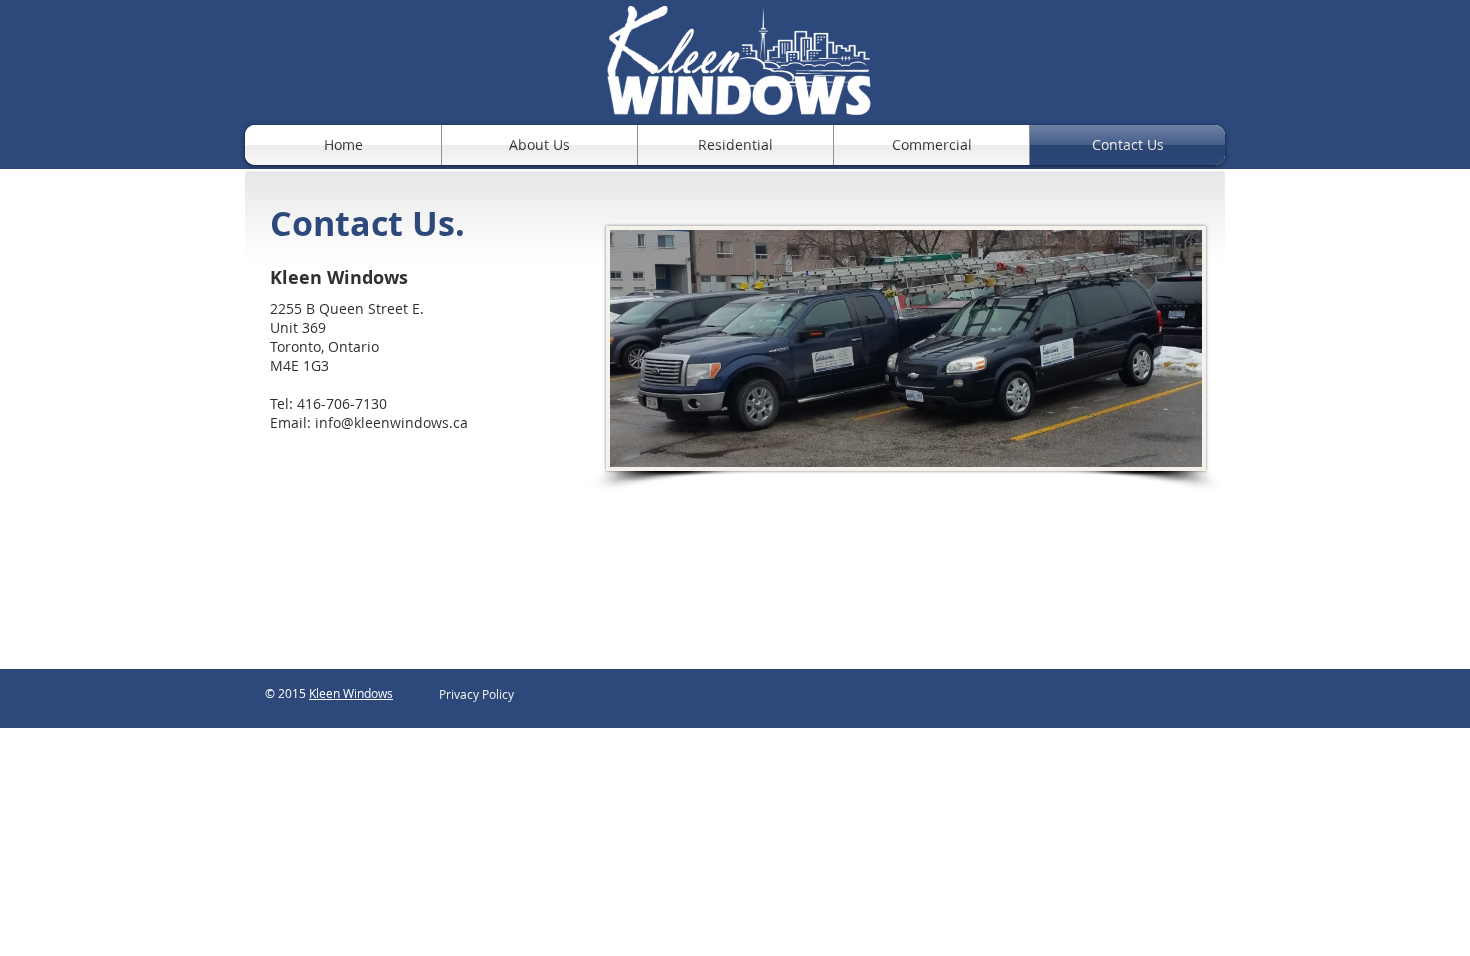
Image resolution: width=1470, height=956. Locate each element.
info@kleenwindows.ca (391, 422)
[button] (476, 694)
